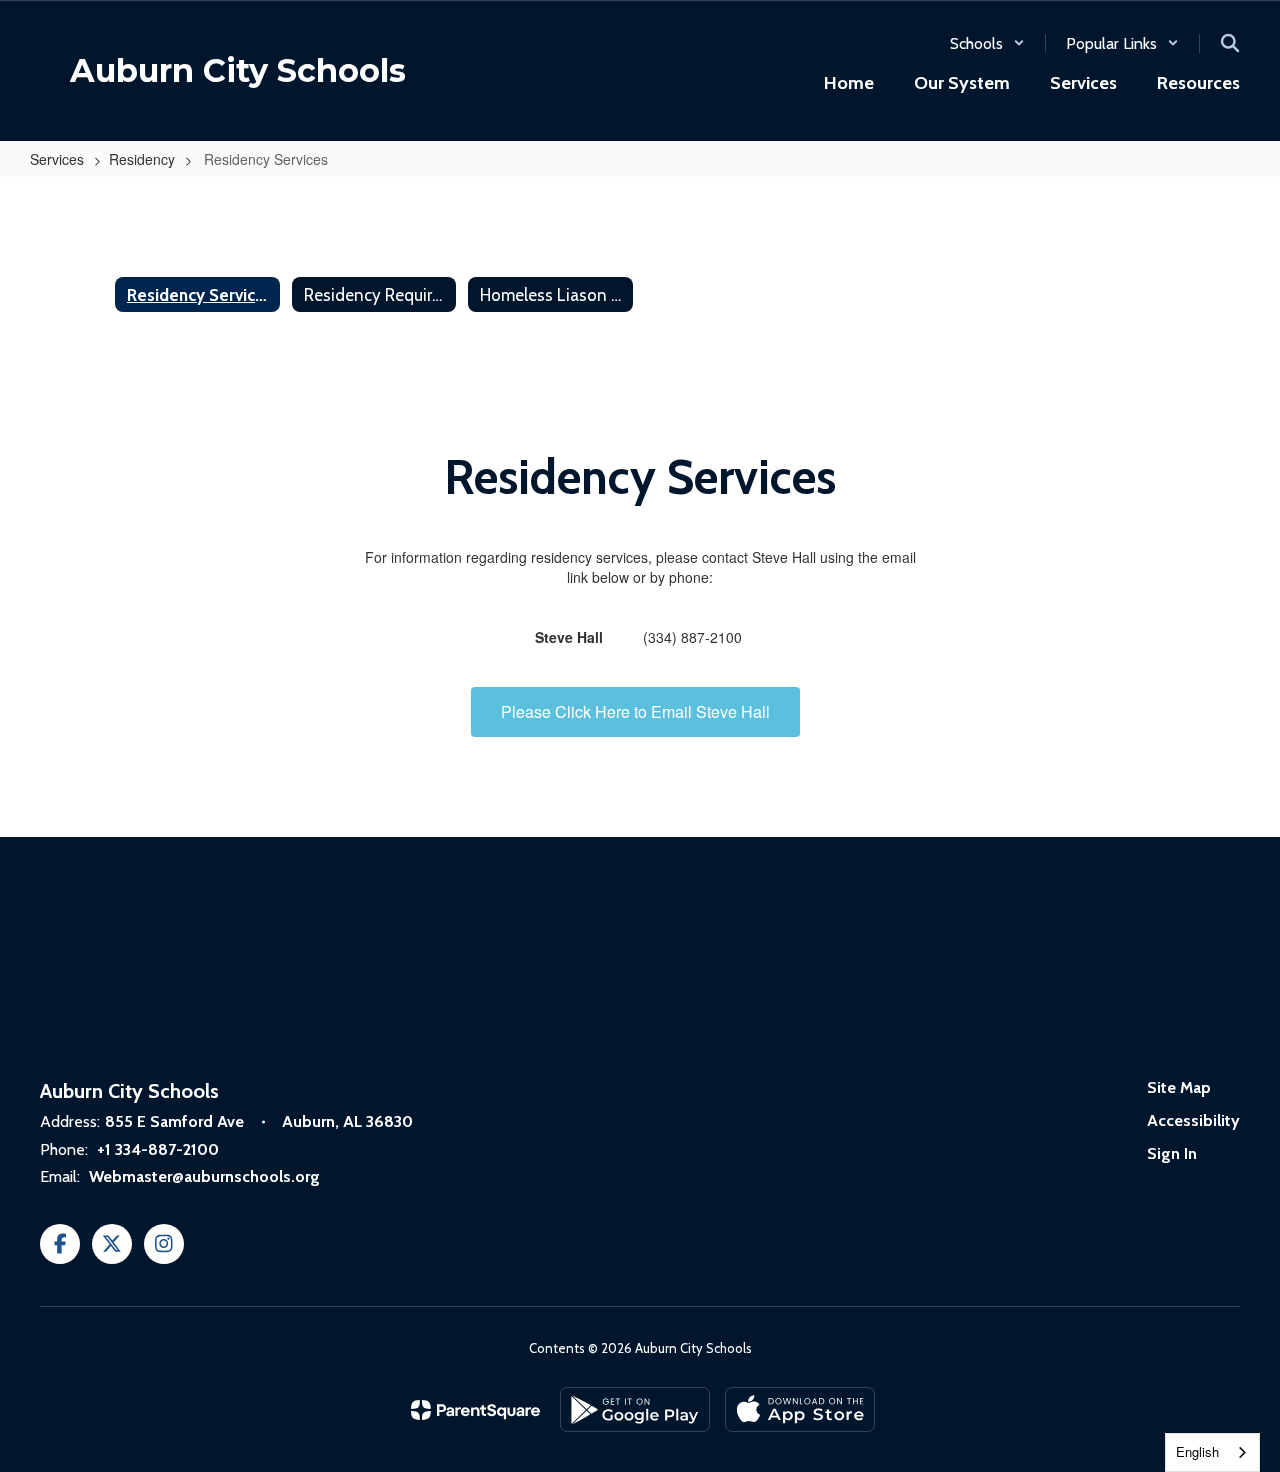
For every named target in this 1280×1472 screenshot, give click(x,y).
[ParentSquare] (475, 1410)
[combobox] (1212, 1452)
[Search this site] (1230, 43)
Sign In (1172, 1153)
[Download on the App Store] (800, 1409)
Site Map (1179, 1087)
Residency (142, 159)
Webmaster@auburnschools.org (204, 1176)
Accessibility (1193, 1120)
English (1197, 1451)
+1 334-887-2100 (158, 1149)
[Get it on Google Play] (635, 1409)
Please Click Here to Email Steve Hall (635, 711)
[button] (987, 43)
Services (57, 159)
